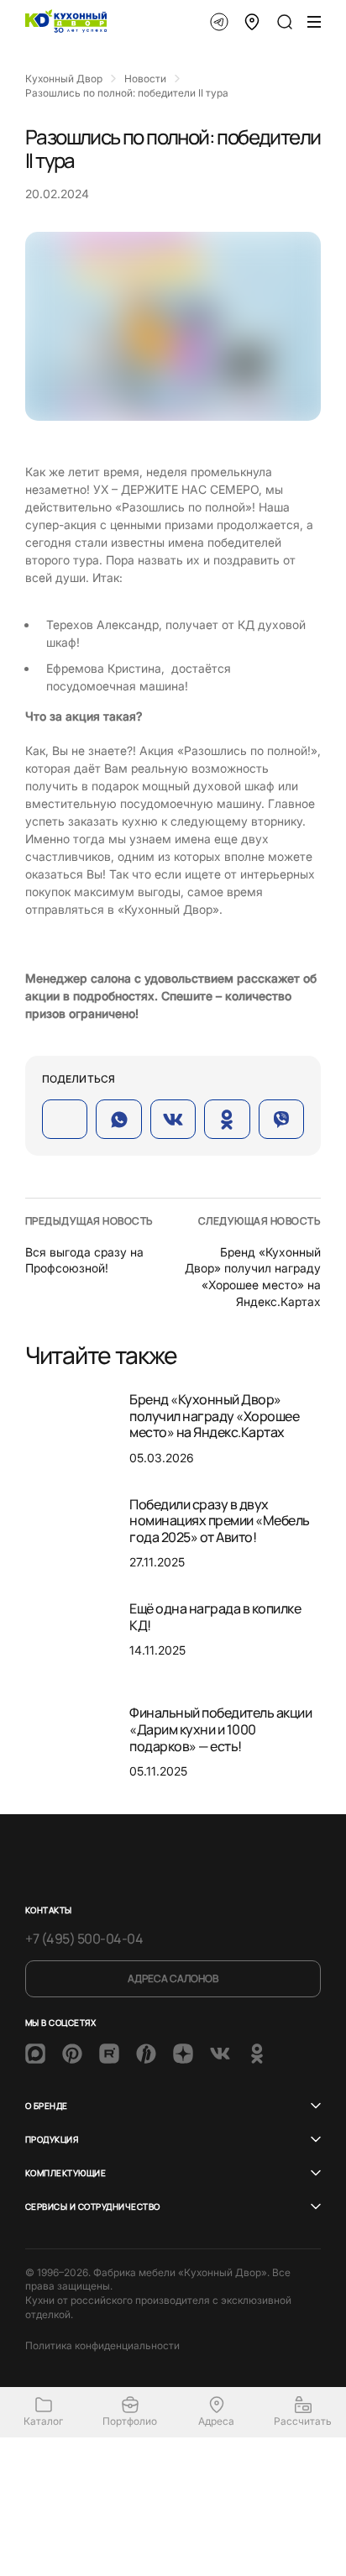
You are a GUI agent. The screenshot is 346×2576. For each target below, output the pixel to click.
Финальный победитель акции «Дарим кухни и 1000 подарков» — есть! (221, 1729)
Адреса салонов (173, 1978)
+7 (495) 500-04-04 (84, 1939)
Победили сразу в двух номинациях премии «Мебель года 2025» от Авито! (220, 1521)
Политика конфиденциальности (102, 2345)
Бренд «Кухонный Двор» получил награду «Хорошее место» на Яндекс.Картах (214, 1416)
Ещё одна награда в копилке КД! (215, 1617)
